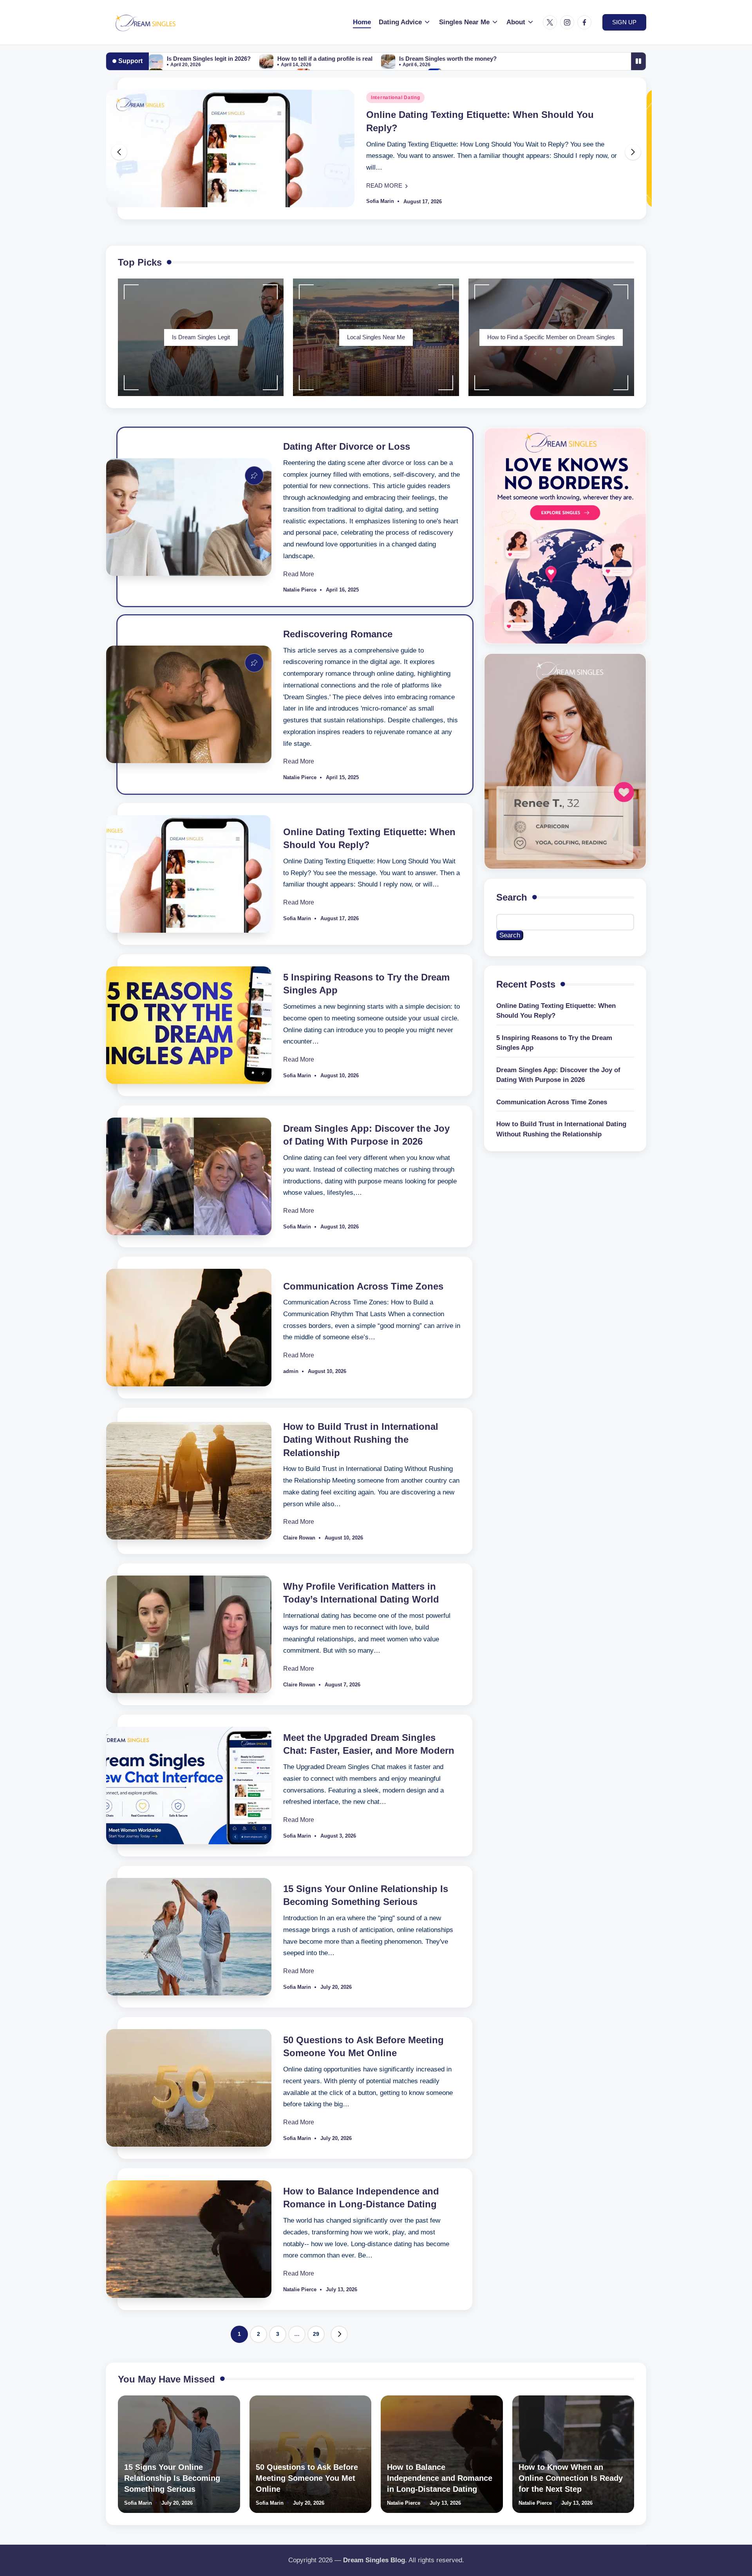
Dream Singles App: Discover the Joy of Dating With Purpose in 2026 (558, 1075)
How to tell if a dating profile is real (325, 59)
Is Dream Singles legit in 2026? (209, 59)
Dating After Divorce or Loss (347, 446)
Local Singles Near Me (376, 337)
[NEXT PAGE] (339, 2334)
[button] (624, 22)
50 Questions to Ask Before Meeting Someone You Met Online (307, 2478)
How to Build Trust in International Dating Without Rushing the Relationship (361, 1440)
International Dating (395, 98)
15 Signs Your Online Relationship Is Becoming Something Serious (172, 2478)
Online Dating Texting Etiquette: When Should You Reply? (556, 1011)
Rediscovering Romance (338, 634)
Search (512, 897)
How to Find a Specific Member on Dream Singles (551, 337)
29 (316, 2334)
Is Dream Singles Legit (201, 337)
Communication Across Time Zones (363, 1286)
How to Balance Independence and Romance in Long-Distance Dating (440, 2478)
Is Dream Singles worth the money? (448, 59)
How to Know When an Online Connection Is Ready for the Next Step (571, 2478)
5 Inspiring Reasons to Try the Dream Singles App (554, 1043)
